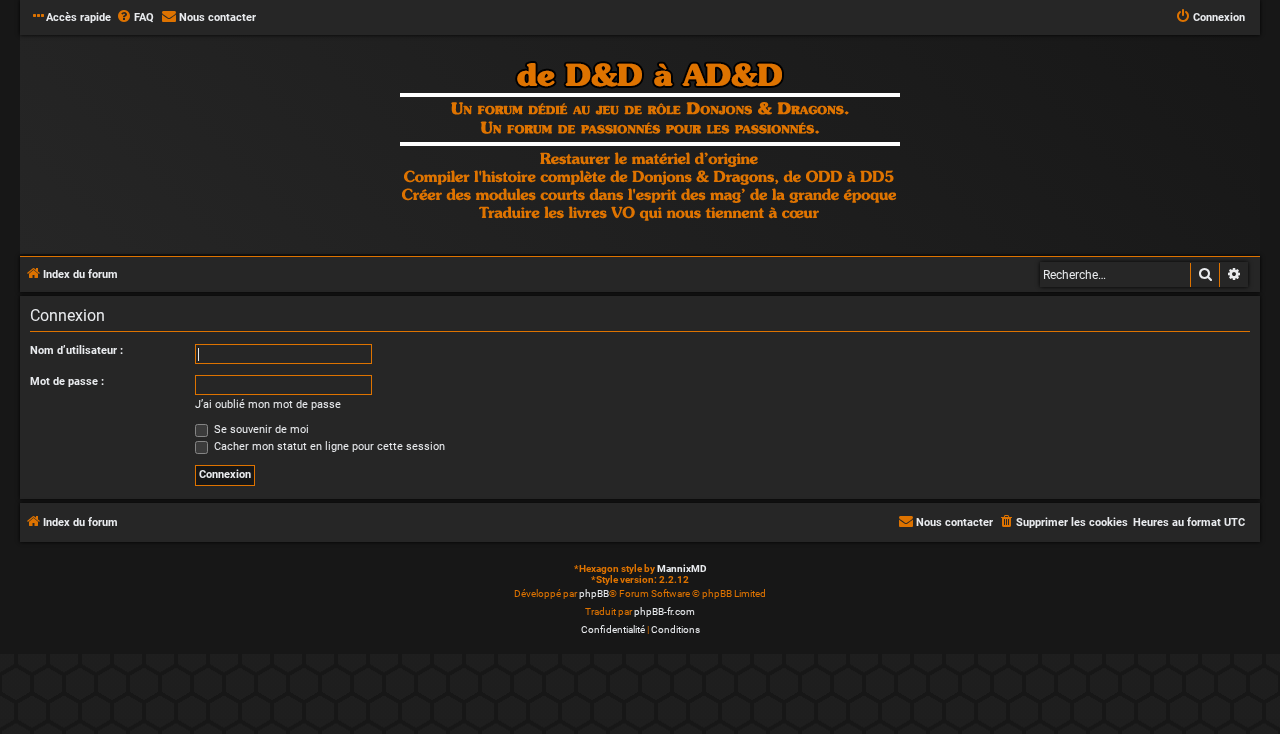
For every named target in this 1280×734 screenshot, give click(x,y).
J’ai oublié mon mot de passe (268, 404)
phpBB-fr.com (664, 611)
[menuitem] (135, 18)
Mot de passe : (67, 381)
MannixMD (682, 568)
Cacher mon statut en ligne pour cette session (328, 446)
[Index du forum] (650, 143)
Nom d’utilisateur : (76, 350)
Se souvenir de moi (260, 429)
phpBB (594, 593)
